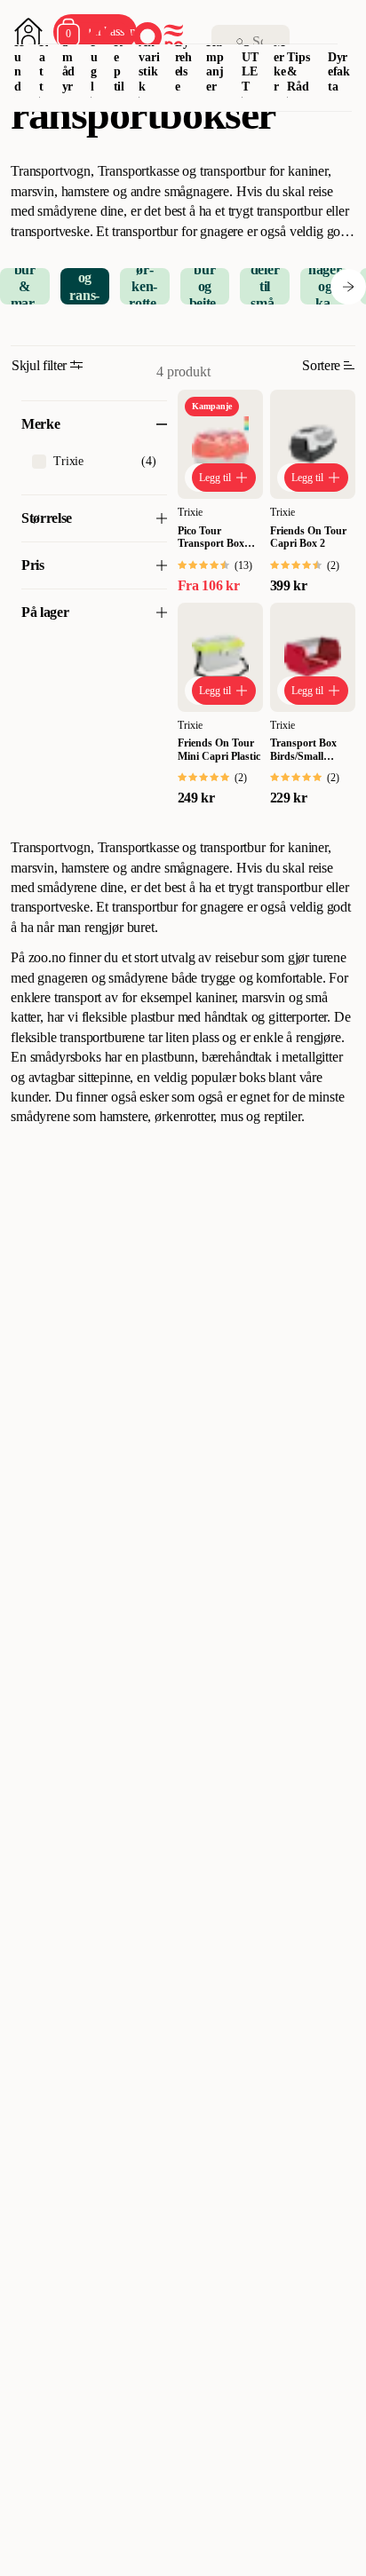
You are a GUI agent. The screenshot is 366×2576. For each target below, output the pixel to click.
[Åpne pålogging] (28, 32)
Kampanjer (215, 64)
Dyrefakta (339, 72)
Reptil (119, 64)
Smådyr (69, 64)
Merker (280, 64)
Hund (19, 64)
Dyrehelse (184, 64)
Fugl (95, 64)
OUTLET (250, 64)
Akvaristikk (149, 64)
